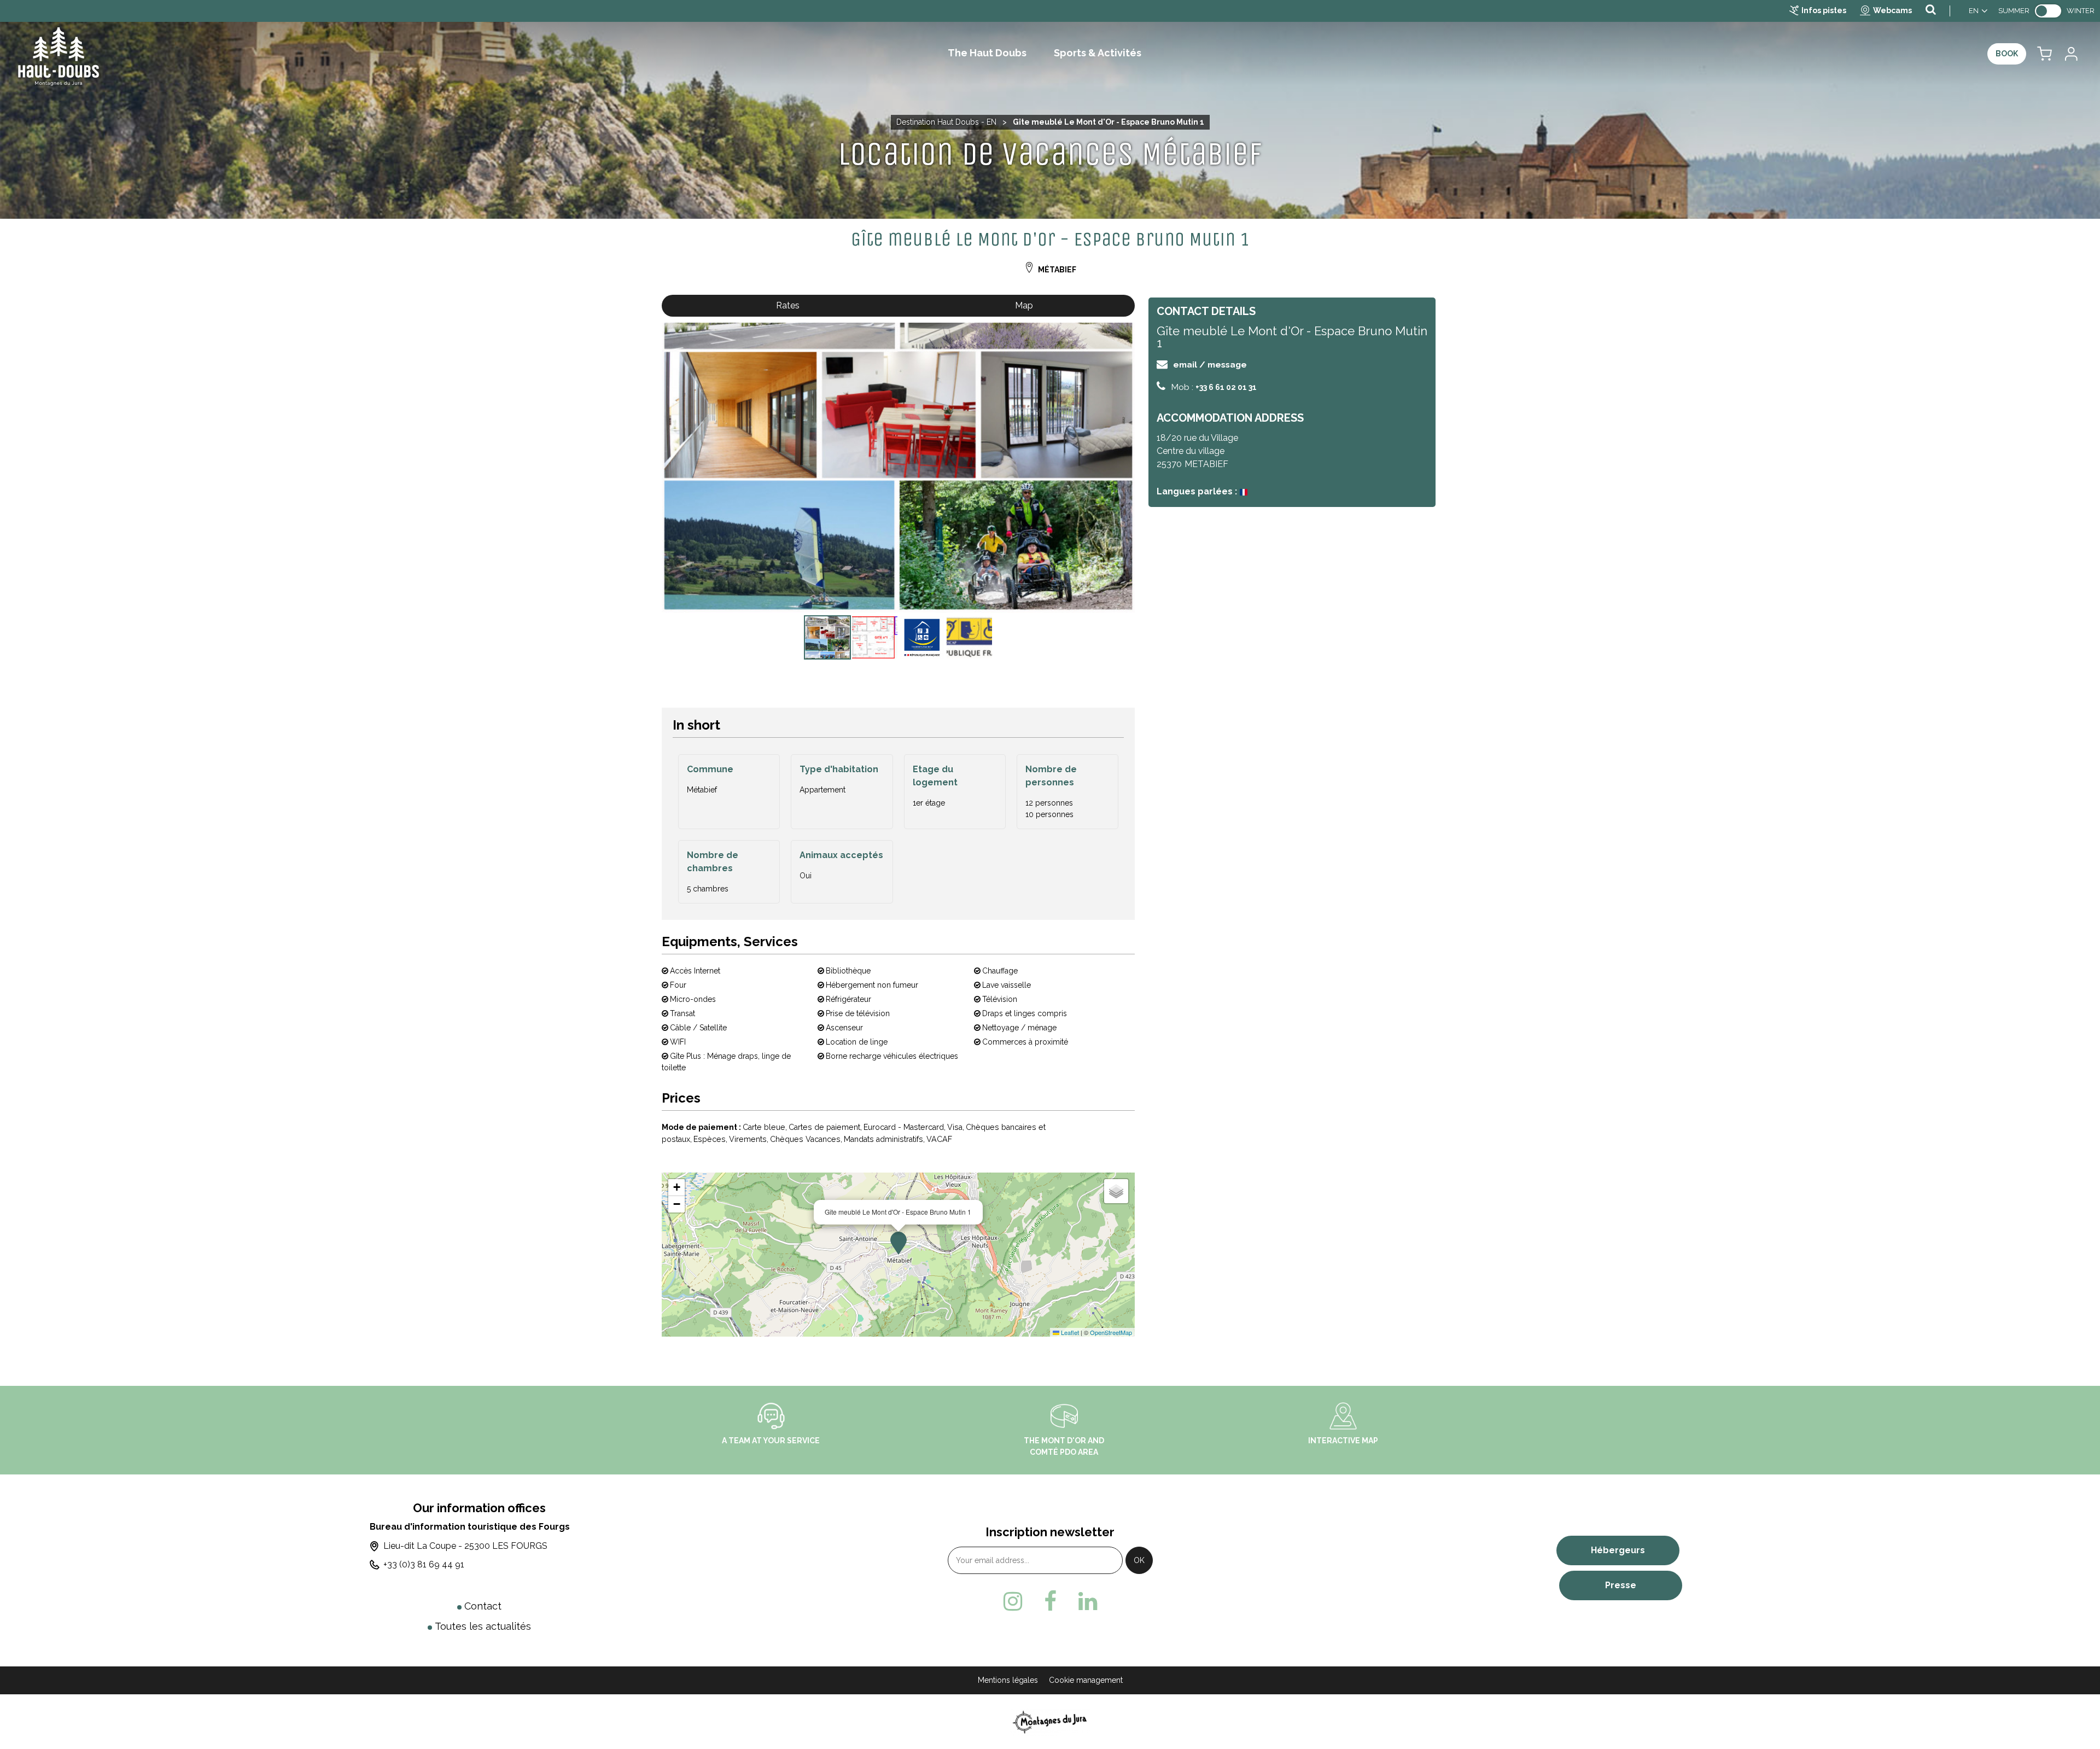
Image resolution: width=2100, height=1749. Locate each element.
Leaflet (1069, 1332)
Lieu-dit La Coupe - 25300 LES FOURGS (465, 1546)
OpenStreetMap (1111, 1332)
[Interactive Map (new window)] (1343, 1415)
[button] (2044, 54)
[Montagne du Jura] (1050, 1721)
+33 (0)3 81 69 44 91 (424, 1564)
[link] (2048, 11)
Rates (788, 305)
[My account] (2070, 54)
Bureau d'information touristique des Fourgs (470, 1527)
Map (1024, 305)
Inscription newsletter (1050, 1532)
